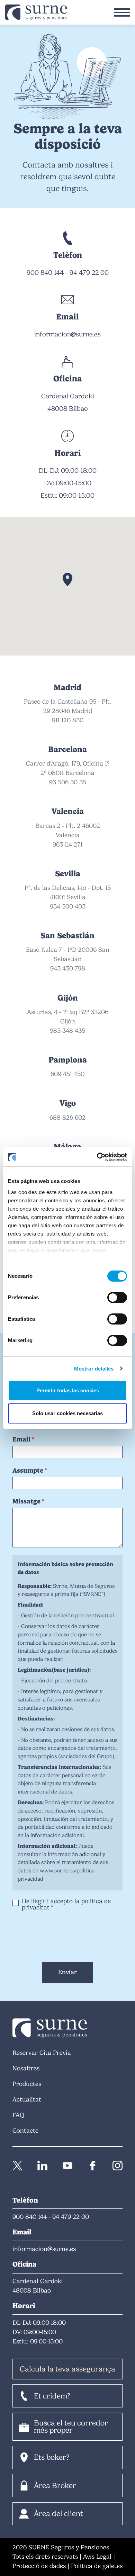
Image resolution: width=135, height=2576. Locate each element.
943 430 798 (68, 968)
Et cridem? (52, 2396)
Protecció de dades (39, 2566)
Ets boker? (52, 2457)
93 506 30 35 (68, 782)
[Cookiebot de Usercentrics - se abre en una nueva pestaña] (97, 1157)
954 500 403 (68, 906)
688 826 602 (67, 1118)
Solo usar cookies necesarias (67, 1413)
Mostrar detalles (94, 1369)
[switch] (117, 1298)
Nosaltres (26, 2068)
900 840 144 (45, 273)
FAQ (18, 2115)
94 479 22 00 (89, 273)
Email (21, 1439)
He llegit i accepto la (66, 1904)
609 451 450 (67, 1074)
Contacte (25, 2131)
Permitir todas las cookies (68, 1390)
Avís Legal (97, 2557)
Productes (27, 2084)
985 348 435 (67, 1031)
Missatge (26, 1501)
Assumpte (28, 1470)
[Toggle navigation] (122, 12)
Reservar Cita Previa (42, 2053)
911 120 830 (68, 720)
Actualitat (27, 2099)
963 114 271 (67, 844)
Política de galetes (97, 2566)
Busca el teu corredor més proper (71, 2427)
